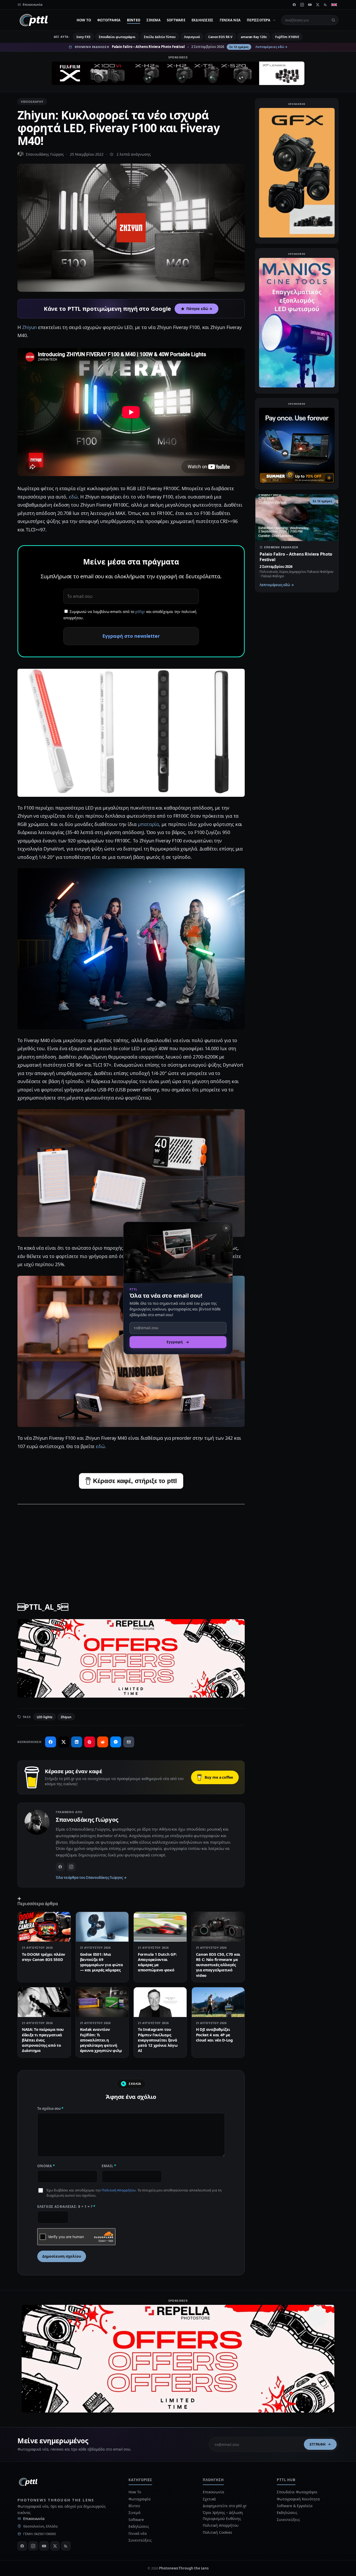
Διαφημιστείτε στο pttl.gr (225, 2506)
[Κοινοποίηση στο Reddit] (103, 1742)
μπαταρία (148, 824)
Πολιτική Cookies (217, 2532)
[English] (334, 5)
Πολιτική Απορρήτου (119, 2190)
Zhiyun (30, 327)
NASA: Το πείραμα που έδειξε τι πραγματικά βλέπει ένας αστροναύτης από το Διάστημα (43, 2040)
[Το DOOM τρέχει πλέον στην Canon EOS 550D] (44, 1927)
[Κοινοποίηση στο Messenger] (116, 1742)
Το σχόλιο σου (50, 2109)
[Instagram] (302, 5)
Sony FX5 (83, 37)
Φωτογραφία (109, 20)
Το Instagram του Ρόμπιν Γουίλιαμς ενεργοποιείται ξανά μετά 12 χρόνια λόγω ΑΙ (158, 2040)
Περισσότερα (259, 20)
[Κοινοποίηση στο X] (64, 1742)
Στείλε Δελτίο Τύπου (160, 37)
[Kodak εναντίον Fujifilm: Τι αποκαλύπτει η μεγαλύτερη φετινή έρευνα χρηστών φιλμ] (102, 2002)
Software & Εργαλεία (294, 2506)
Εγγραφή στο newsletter (131, 636)
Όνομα (46, 2166)
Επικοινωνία (34, 2519)
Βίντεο (134, 20)
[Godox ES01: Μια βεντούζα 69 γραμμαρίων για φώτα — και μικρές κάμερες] (102, 1927)
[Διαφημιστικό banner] (178, 73)
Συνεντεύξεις (140, 2540)
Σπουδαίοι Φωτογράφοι (297, 2492)
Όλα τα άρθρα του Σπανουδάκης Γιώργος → (91, 1878)
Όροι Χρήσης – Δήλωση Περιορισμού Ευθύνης (223, 2515)
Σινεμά (154, 20)
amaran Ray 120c (254, 37)
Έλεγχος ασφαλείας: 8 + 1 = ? (66, 2207)
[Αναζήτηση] (333, 20)
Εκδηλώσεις (202, 20)
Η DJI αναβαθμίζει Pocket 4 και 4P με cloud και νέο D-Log (214, 2035)
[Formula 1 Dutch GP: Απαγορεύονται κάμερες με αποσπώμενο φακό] (160, 1927)
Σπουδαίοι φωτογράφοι (117, 37)
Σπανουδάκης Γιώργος (45, 154)
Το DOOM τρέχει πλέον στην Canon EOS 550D (44, 1957)
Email (109, 2166)
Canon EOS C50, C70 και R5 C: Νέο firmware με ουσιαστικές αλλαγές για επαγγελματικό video (218, 1965)
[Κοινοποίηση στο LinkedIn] (77, 1742)
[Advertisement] (131, 1546)
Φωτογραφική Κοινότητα (298, 2499)
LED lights (45, 1717)
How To (84, 20)
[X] (318, 5)
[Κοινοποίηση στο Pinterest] (90, 1742)
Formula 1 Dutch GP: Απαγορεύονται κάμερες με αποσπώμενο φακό (157, 1962)
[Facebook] (294, 5)
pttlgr (140, 612)
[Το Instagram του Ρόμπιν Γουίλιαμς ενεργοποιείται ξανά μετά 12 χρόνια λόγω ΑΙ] (160, 2002)
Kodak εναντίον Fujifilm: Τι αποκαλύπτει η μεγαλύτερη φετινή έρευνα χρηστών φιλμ (101, 2040)
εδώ (73, 497)
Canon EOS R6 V (220, 37)
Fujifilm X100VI (287, 37)
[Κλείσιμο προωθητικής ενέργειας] (226, 1228)
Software (176, 20)
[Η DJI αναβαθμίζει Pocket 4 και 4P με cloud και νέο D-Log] (218, 2002)
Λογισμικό (192, 37)
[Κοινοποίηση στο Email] (129, 1742)
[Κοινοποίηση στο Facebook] (51, 1742)
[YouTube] (310, 5)
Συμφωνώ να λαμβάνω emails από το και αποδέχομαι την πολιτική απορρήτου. (130, 615)
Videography (32, 102)
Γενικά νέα (230, 20)
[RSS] (326, 5)
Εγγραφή (318, 2444)
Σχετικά (209, 2499)
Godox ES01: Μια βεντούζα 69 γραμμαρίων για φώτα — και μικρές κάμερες (102, 1962)
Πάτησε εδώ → (199, 309)
